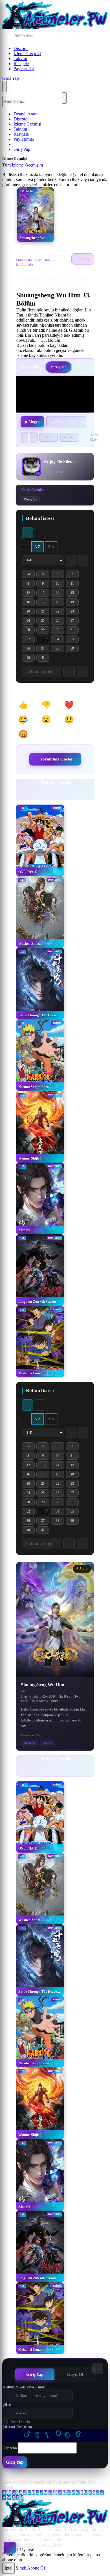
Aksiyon (29, 1743)
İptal (8, 2568)
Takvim (20, 59)
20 (31, 612)
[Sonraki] (62, 794)
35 (75, 640)
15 (75, 594)
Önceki (49, 437)
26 (60, 622)
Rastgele (21, 64)
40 (31, 659)
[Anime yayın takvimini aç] (10, 2548)
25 (45, 622)
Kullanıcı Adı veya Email (24, 2387)
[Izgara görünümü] (27, 533)
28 (31, 631)
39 (75, 649)
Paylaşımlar (24, 69)
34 (60, 640)
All (5, 2492)
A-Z (37, 547)
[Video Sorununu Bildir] (34, 437)
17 (45, 603)
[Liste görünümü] (40, 533)
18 (60, 603)
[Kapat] (49, 167)
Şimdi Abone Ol (30, 2568)
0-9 (15, 2492)
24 (31, 622)
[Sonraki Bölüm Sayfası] (83, 560)
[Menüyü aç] (5, 86)
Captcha (10, 2448)
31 (75, 631)
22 (60, 612)
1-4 (31, 575)
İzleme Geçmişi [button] (27, 53)
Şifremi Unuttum (17, 2427)
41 (45, 659)
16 (31, 603)
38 (60, 649)
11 (75, 585)
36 (31, 649)
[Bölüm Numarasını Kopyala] (83, 1544)
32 (31, 640)
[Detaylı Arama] (80, 36)
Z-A (51, 547)
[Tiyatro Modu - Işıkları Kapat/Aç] (24, 437)
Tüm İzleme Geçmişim (23, 165)
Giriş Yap (11, 78)
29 (45, 631)
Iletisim (29, 2545)
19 (75, 603)
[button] (26, 705)
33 (45, 640)
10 (60, 585)
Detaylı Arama (27, 114)
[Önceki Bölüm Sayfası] (71, 560)
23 (75, 612)
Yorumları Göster (57, 759)
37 (45, 649)
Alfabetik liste (15, 2482)
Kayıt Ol (75, 2374)
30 (60, 631)
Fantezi (48, 1743)
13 (45, 594)
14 (60, 594)
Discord (21, 48)
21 (45, 612)
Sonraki (68, 437)
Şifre (7, 2405)
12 (31, 594)
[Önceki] (48, 794)
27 (75, 622)
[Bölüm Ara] (69, 1544)
